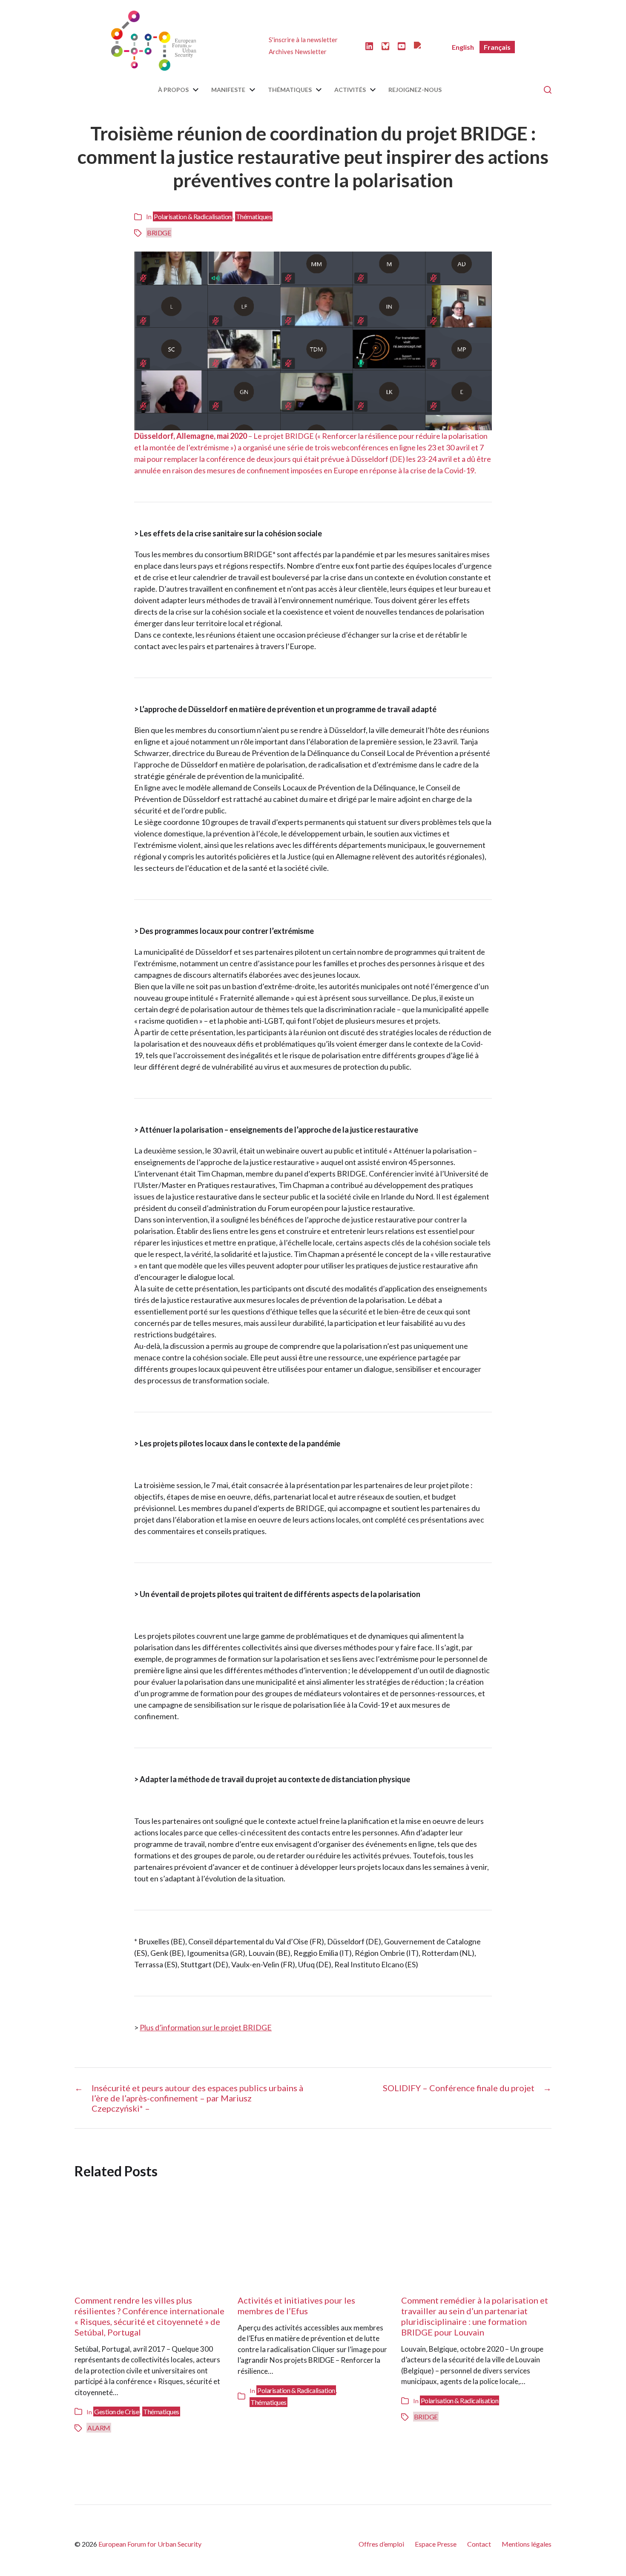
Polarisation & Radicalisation (193, 216)
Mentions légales (527, 2544)
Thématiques (290, 90)
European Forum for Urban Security (150, 2544)
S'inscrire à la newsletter (303, 40)
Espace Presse (436, 2544)
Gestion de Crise (116, 2411)
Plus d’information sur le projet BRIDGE (206, 2027)
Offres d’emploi (381, 2544)
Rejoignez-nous (415, 90)
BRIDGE (159, 233)
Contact (479, 2544)
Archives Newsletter (298, 52)
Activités (350, 90)
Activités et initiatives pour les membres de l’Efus (296, 2306)
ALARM (99, 2428)
